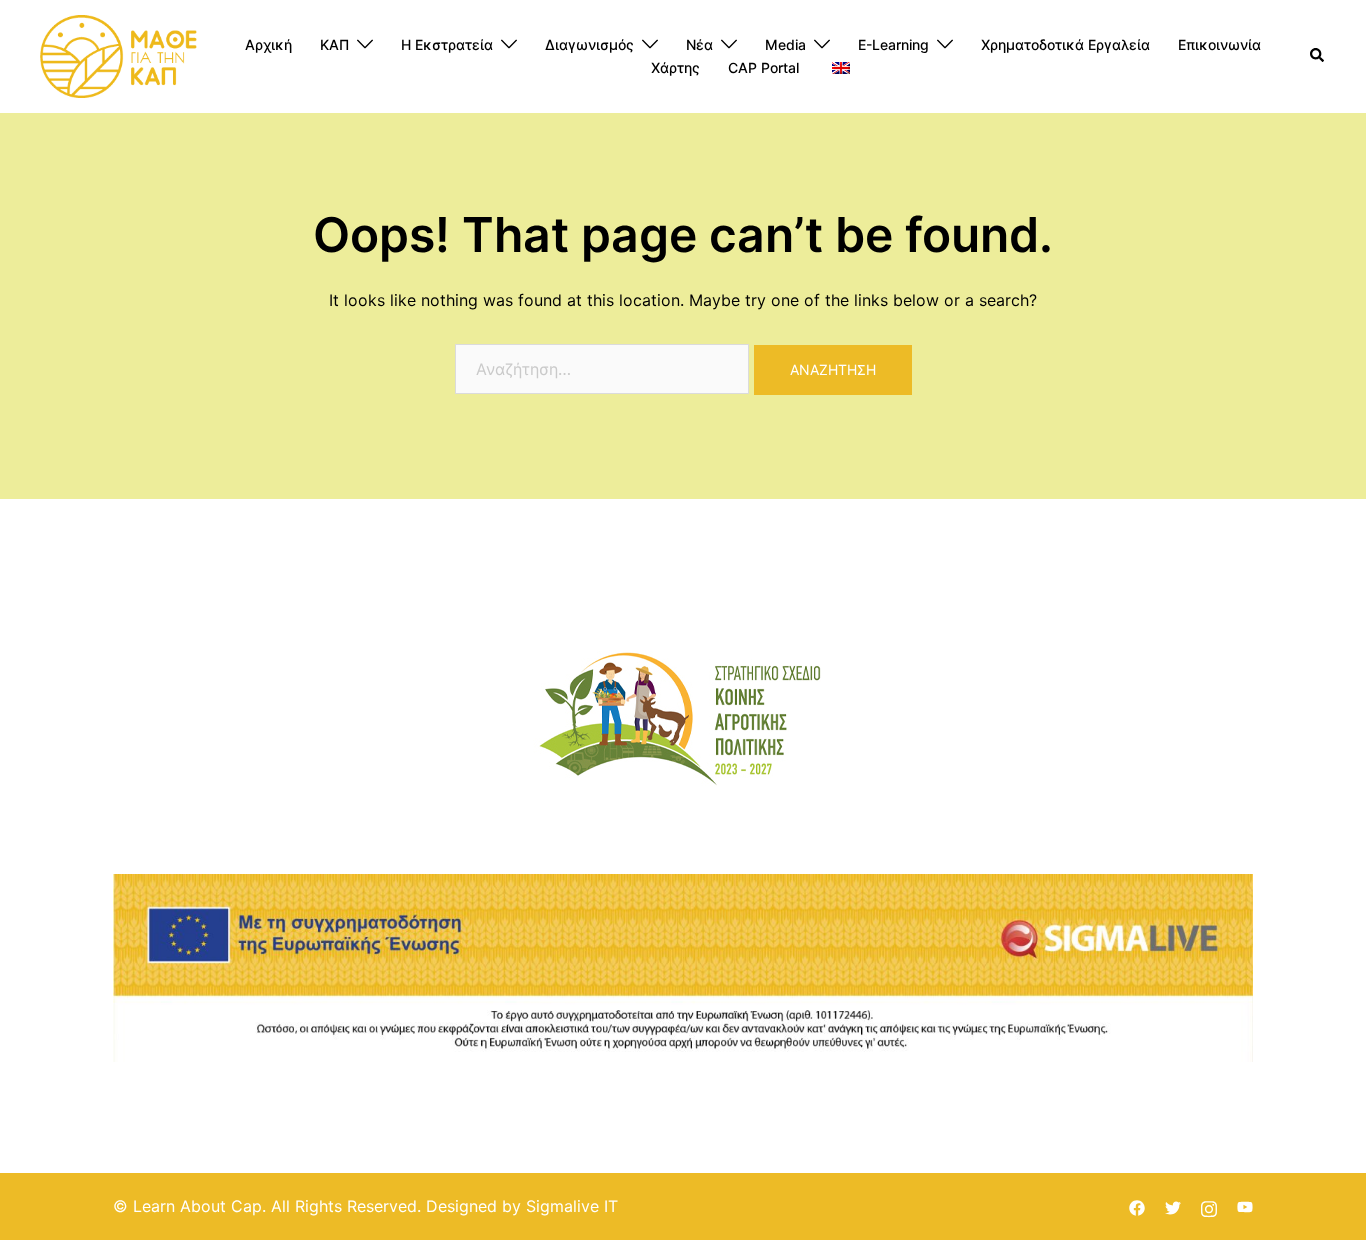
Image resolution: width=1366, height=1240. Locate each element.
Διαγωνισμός (589, 44)
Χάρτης (675, 67)
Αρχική (268, 44)
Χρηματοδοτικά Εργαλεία (1065, 44)
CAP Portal (763, 67)
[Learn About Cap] (118, 55)
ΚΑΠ (334, 44)
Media (785, 44)
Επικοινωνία (1219, 44)
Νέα (699, 44)
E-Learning (893, 44)
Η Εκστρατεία (447, 44)
